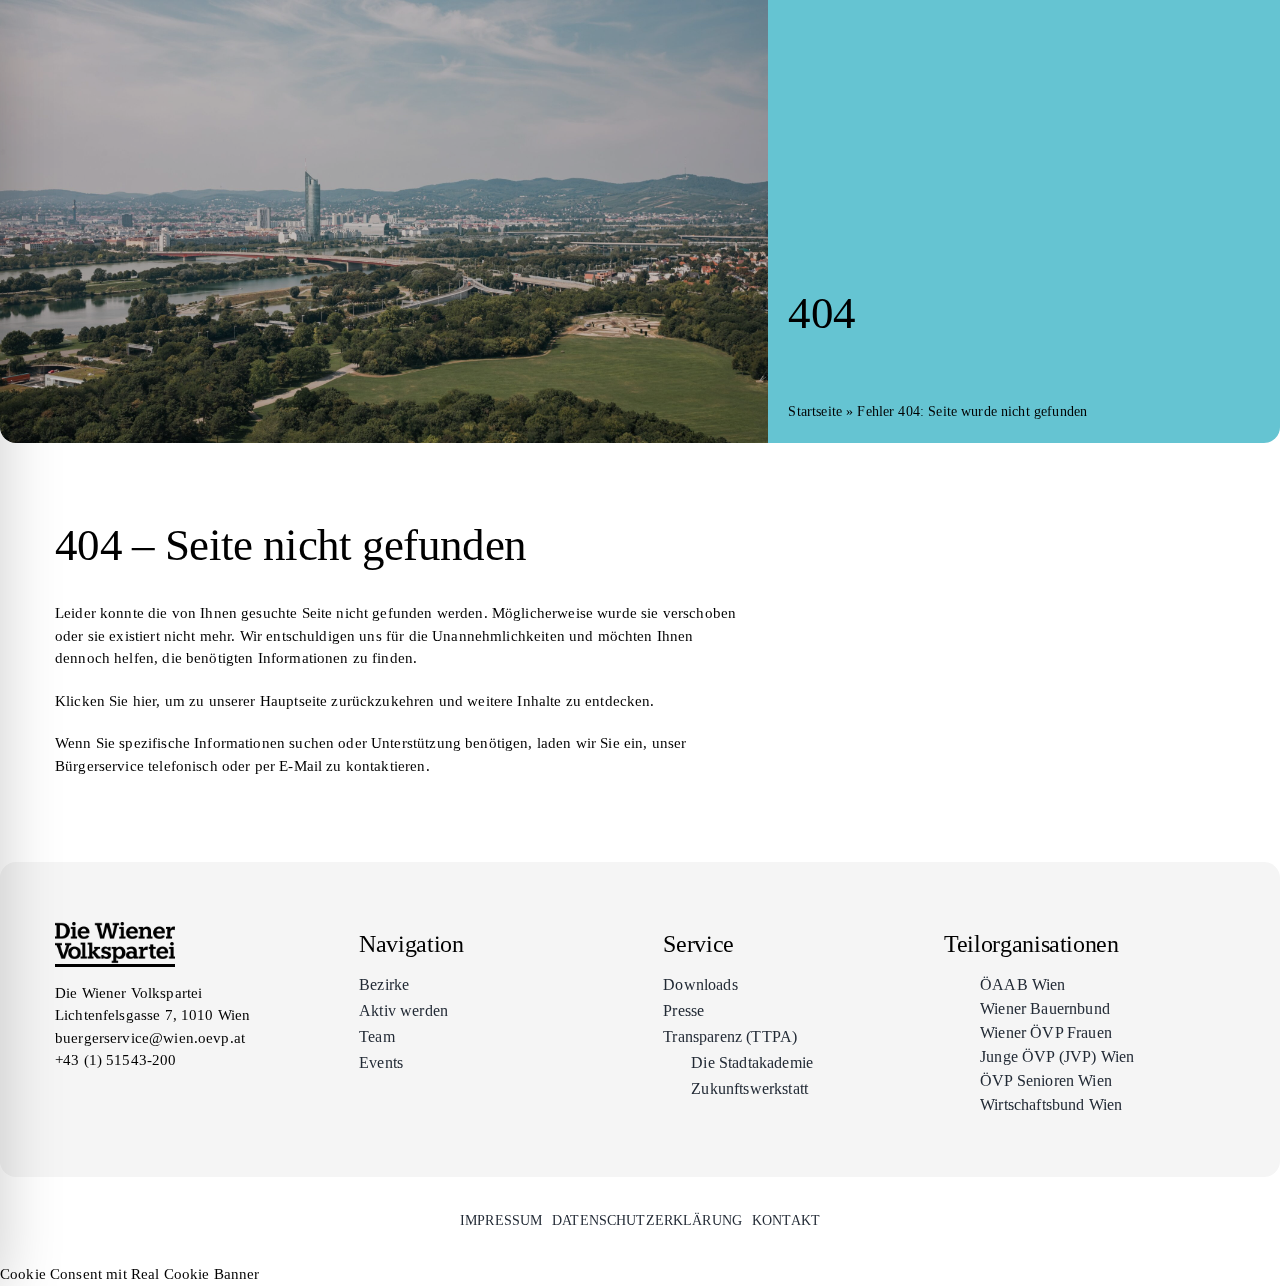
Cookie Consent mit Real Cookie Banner (130, 1274)
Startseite (815, 411)
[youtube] (135, 1097)
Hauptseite (294, 701)
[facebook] (63, 1097)
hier (145, 701)
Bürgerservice (99, 766)
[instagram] (99, 1097)
